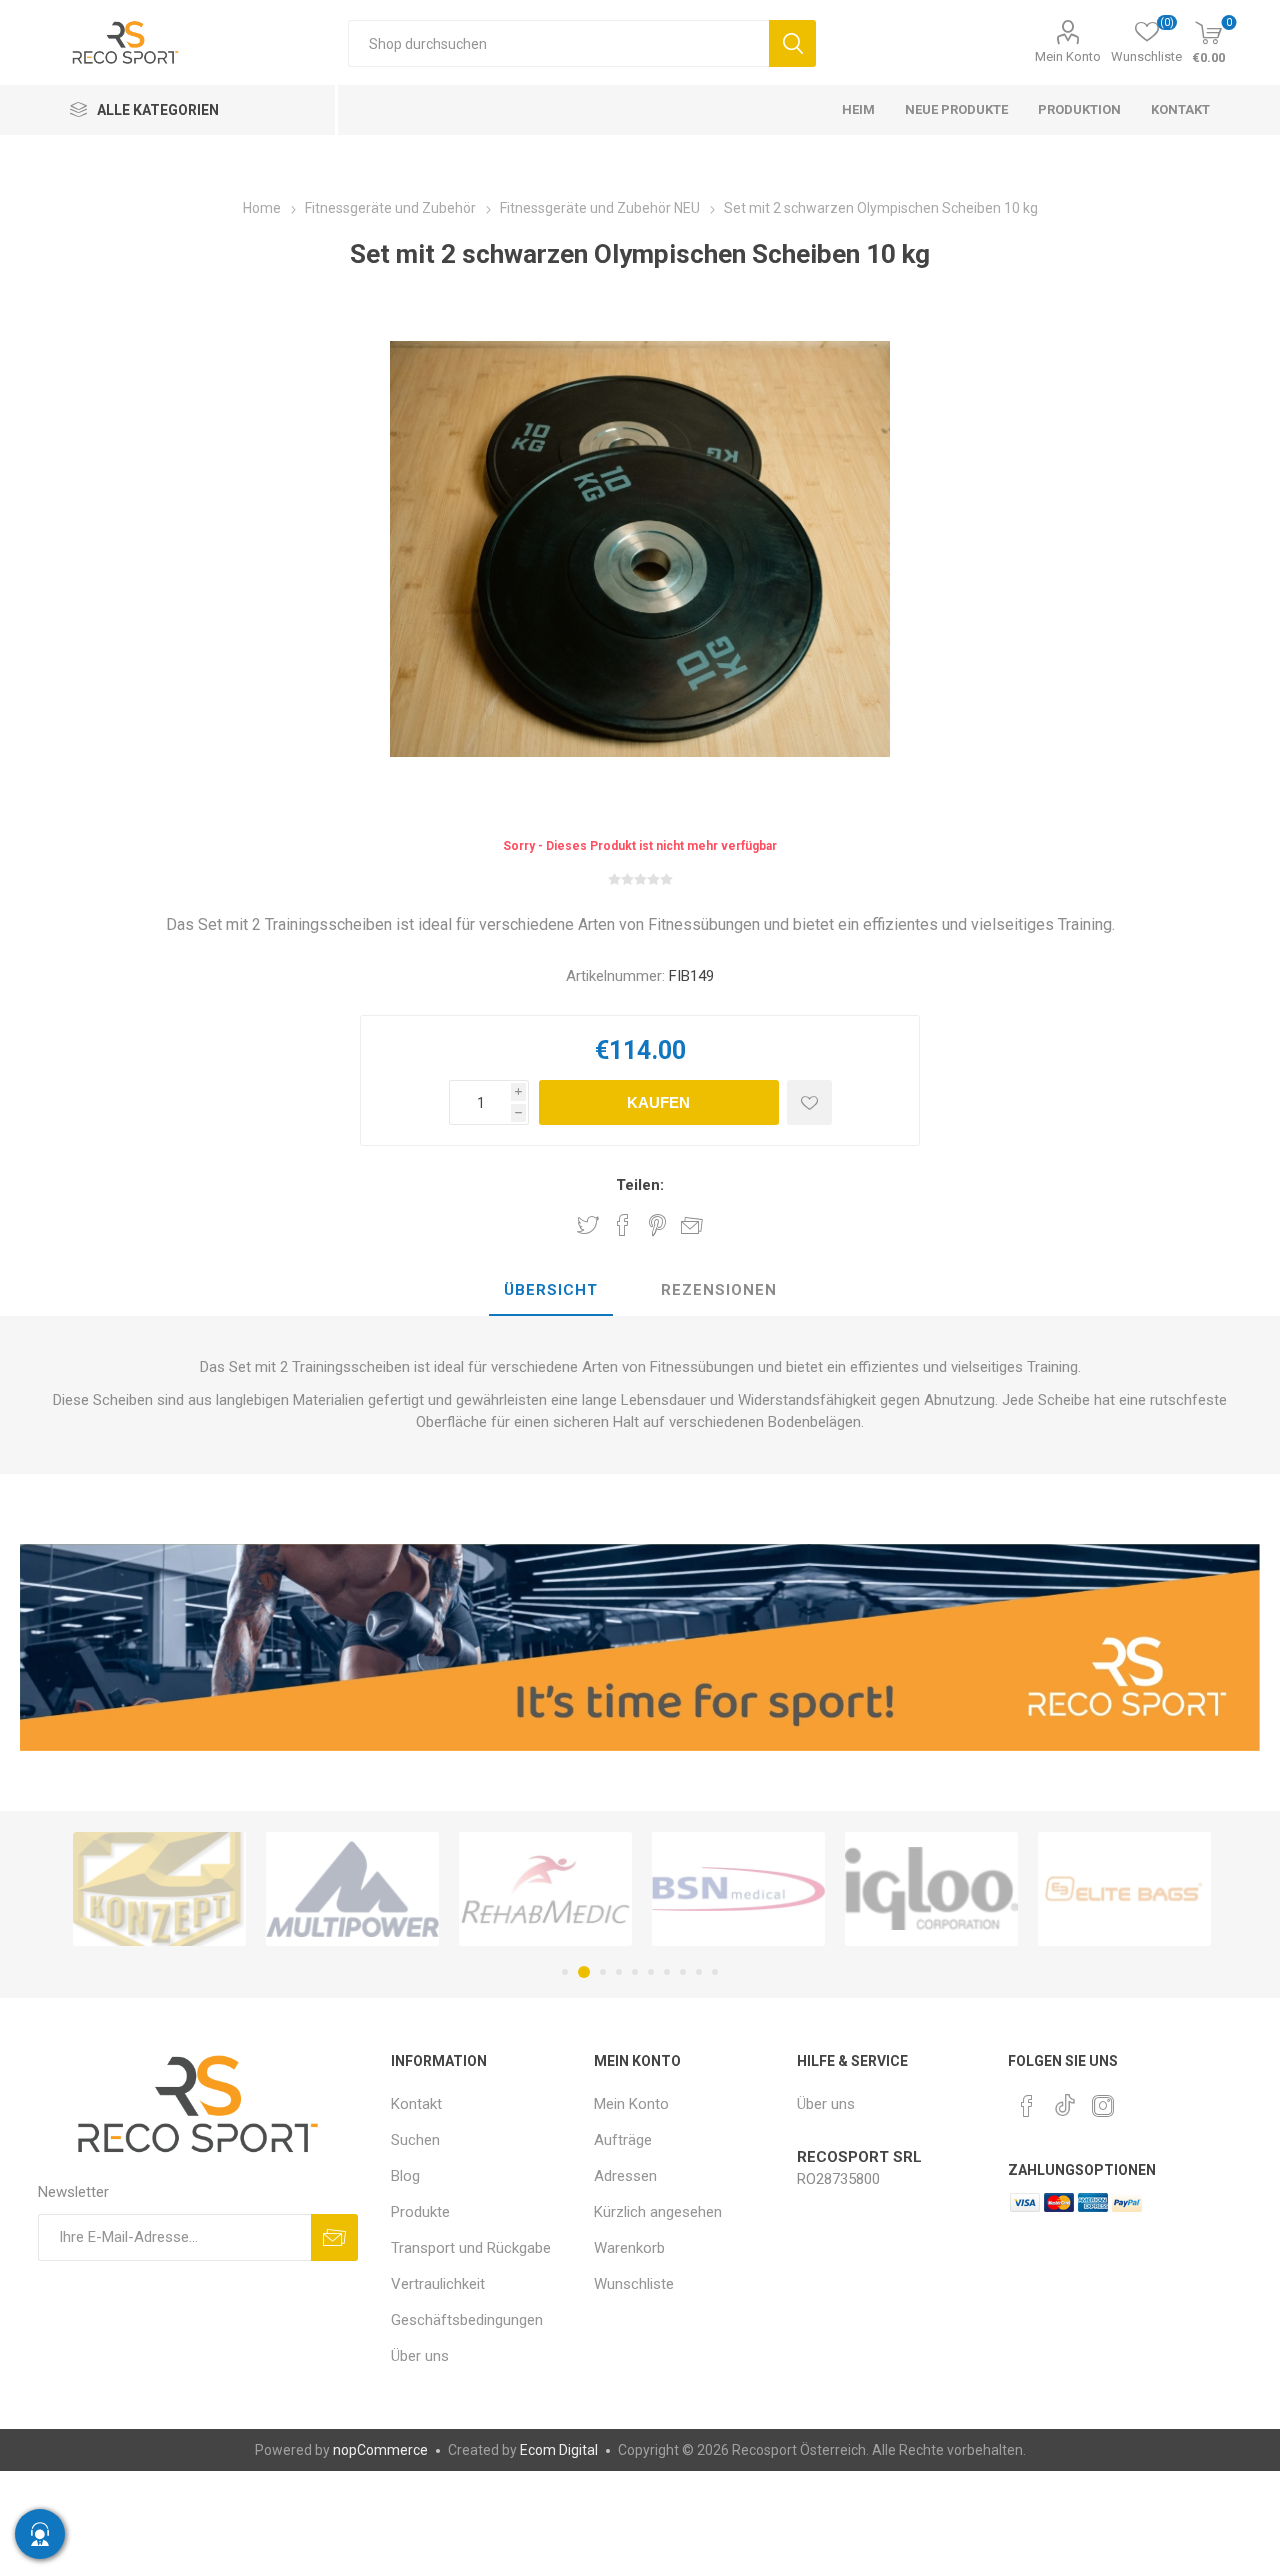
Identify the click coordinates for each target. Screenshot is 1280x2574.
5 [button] (635, 1972)
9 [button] (699, 1972)
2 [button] (581, 1972)
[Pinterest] (1027, 2106)
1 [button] (565, 1972)
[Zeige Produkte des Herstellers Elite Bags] (931, 1889)
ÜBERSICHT (551, 1290)
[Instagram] (1103, 2106)
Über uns (420, 2356)
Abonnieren (334, 2237)
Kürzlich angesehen (658, 2212)
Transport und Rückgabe (471, 2248)
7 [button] (667, 1972)
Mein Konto (1068, 56)
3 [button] (600, 1972)
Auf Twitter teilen (588, 1225)
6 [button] (651, 1972)
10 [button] (715, 1972)
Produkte (420, 2212)
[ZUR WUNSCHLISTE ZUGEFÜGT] (809, 1102)
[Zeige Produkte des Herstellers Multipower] (159, 1889)
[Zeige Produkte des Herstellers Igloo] (738, 1889)
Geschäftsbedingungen (467, 2320)
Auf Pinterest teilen (657, 1225)
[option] (159, 1889)
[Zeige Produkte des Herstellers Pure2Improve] (1124, 1889)
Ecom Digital (559, 2450)
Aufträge (623, 2140)
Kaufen (658, 1102)
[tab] (551, 1291)
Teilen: (640, 1185)
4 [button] (619, 1972)
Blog (405, 2176)
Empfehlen (692, 1225)
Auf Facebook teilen (623, 1225)
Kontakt (416, 2104)
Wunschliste (634, 2284)
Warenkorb (629, 2248)
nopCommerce (380, 2450)
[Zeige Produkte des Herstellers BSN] (545, 1889)
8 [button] (683, 1972)
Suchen (792, 43)
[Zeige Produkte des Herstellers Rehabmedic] (352, 1889)
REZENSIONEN (719, 1290)
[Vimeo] (1065, 2100)
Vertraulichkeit (438, 2284)
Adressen (625, 2176)
